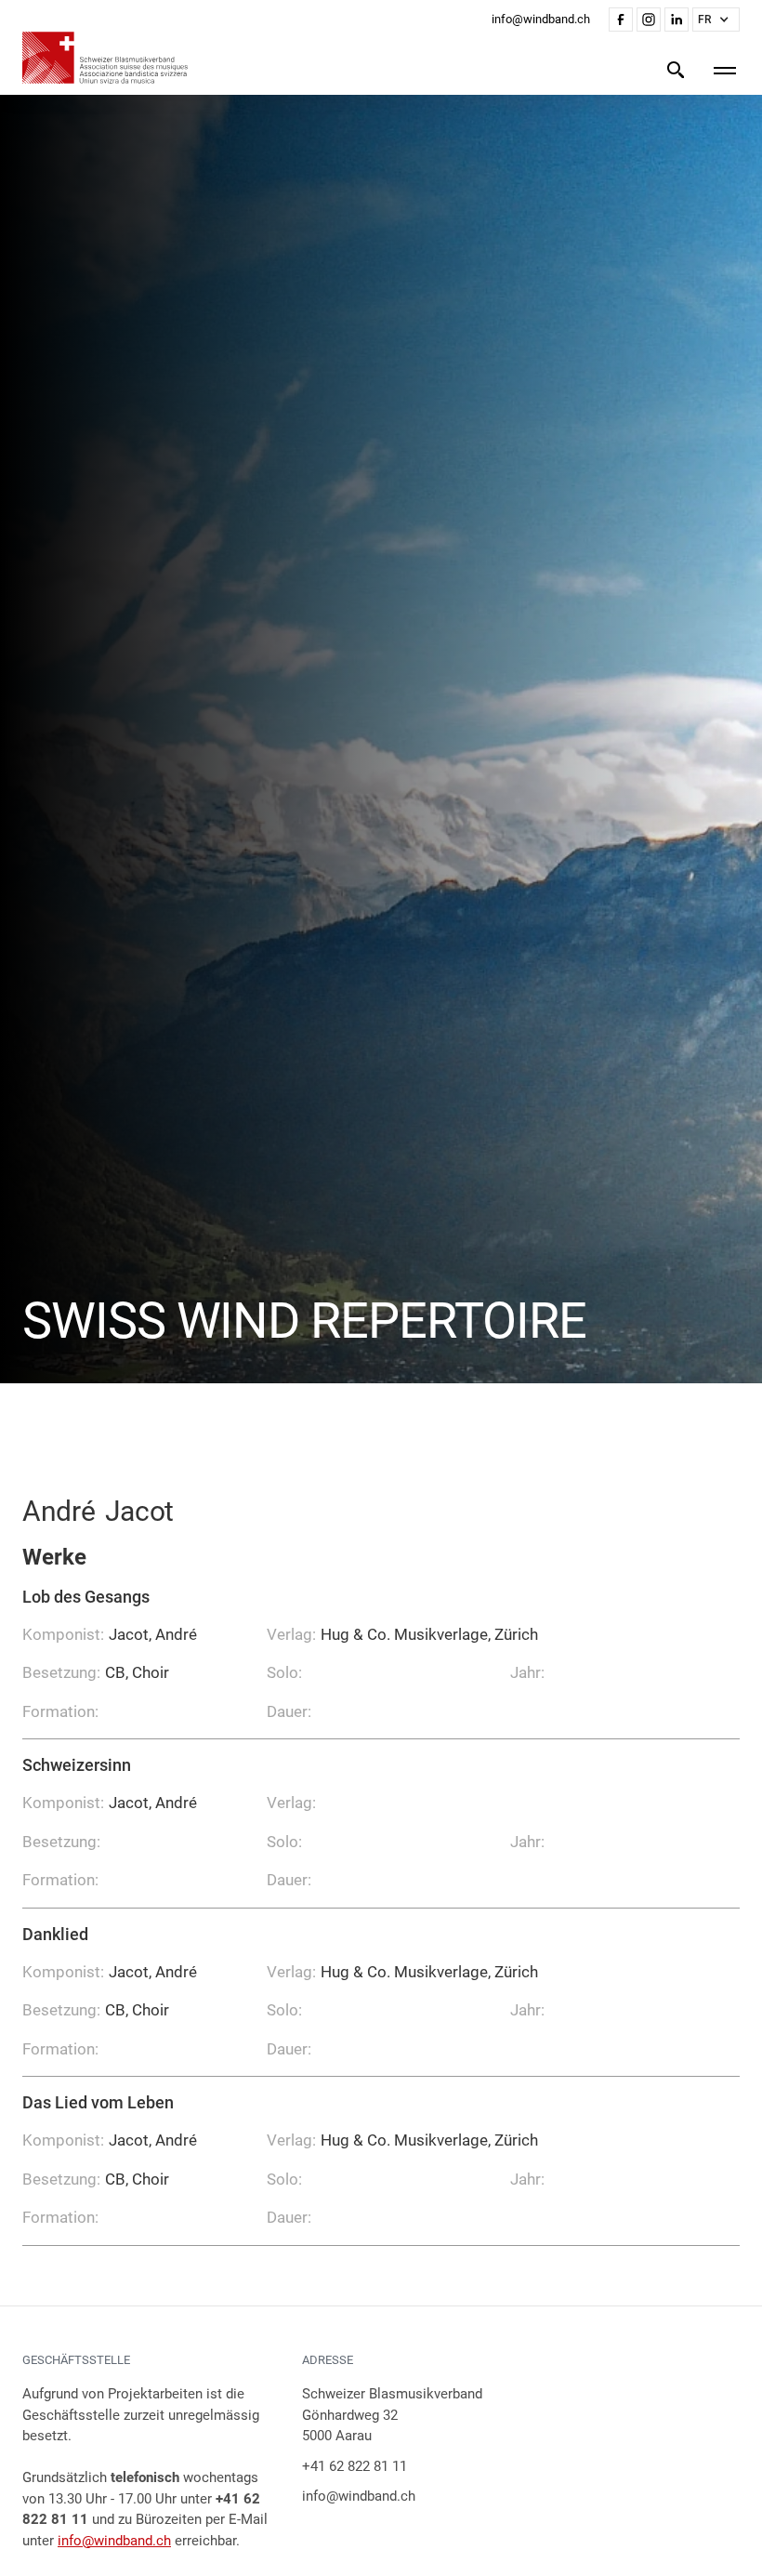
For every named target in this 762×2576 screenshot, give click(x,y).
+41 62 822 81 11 (355, 2466)
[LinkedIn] (677, 20)
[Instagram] (649, 20)
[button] (716, 20)
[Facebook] (621, 20)
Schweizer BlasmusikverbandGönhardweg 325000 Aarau (392, 2415)
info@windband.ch (114, 2541)
